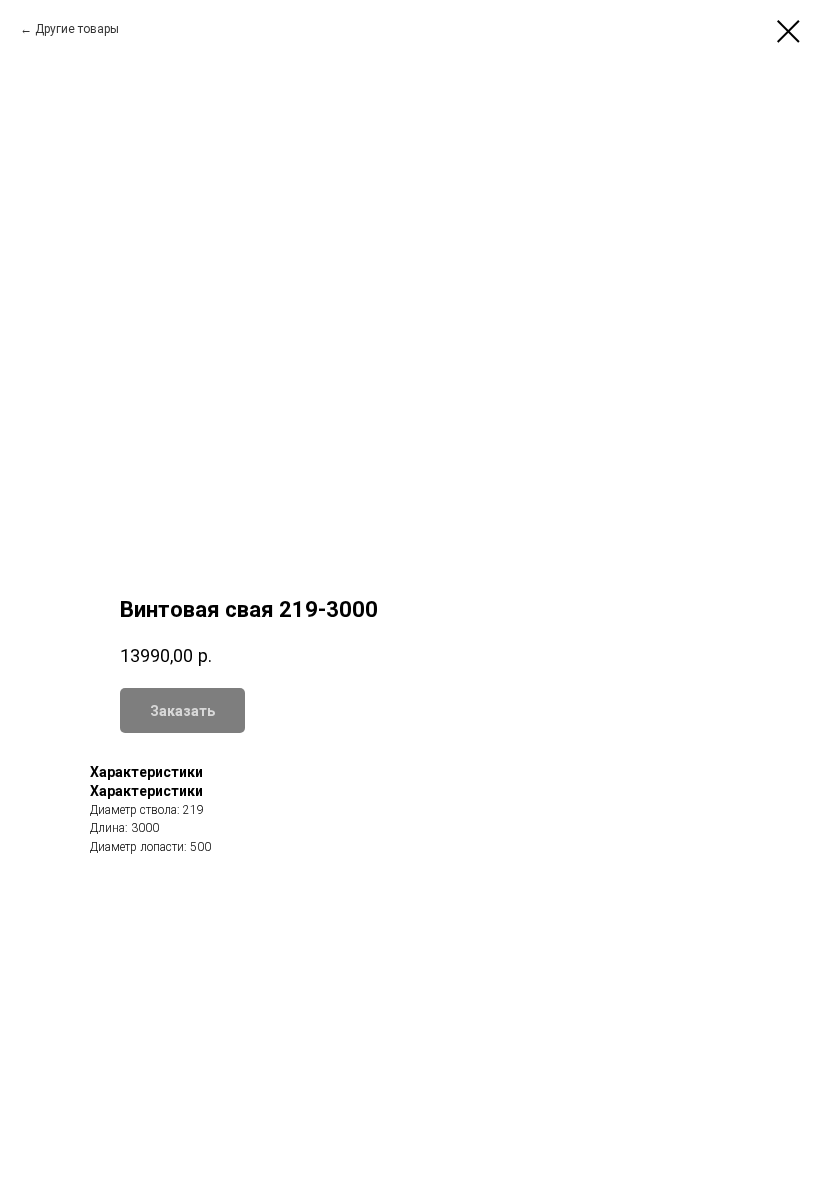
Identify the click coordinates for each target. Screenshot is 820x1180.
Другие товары (77, 29)
